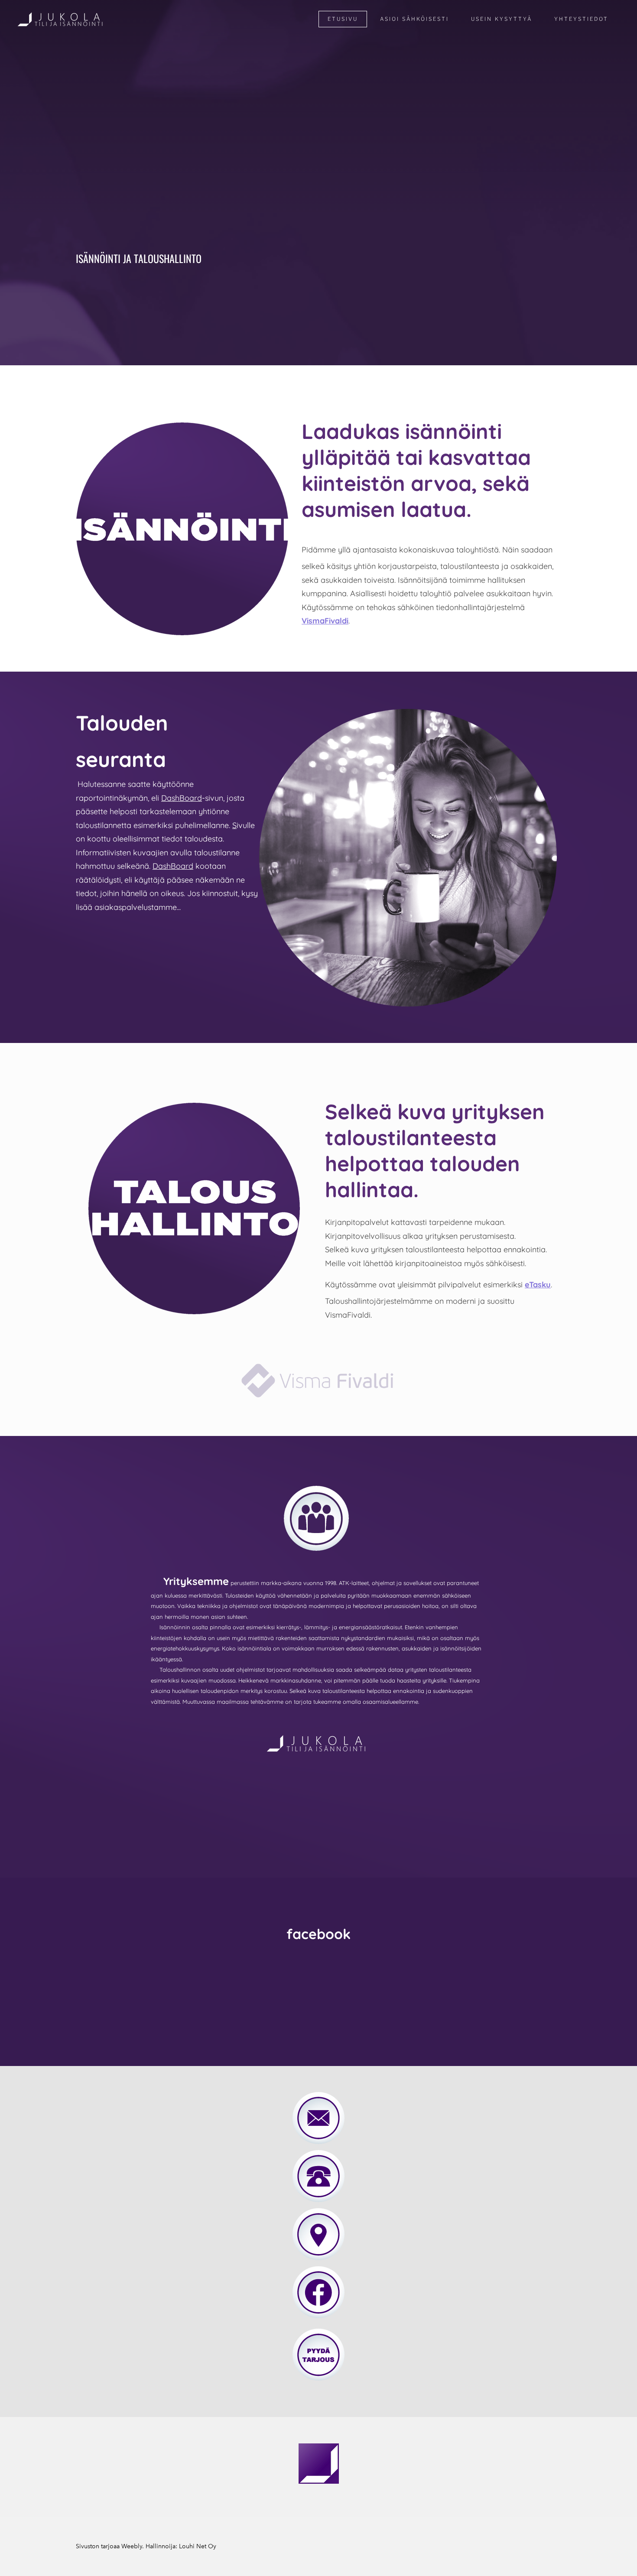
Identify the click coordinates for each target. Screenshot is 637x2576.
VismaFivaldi (325, 621)
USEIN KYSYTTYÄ (502, 19)
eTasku (538, 1285)
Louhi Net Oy (198, 2546)
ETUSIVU (343, 19)
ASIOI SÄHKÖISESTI (414, 19)
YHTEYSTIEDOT (581, 19)
